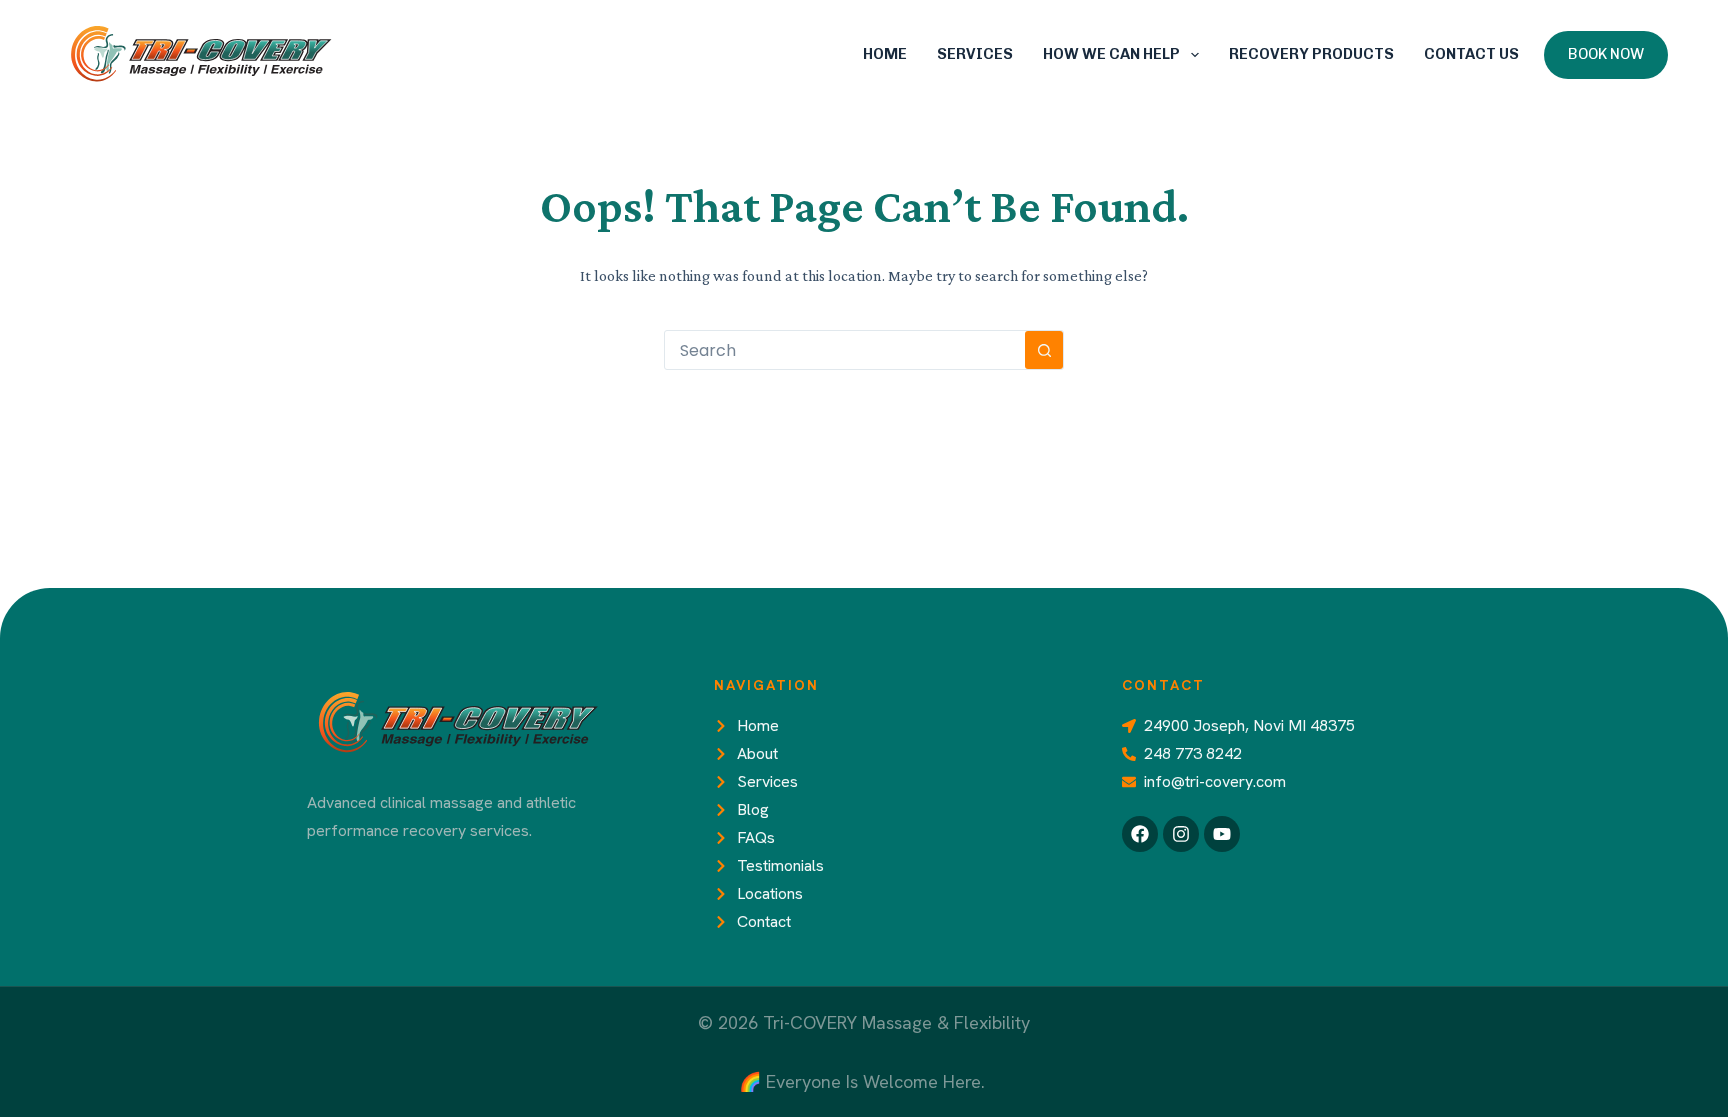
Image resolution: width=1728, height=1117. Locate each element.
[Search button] (1044, 350)
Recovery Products (1311, 54)
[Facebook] (1140, 834)
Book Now (1606, 54)
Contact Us (1471, 54)
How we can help (1111, 54)
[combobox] (845, 350)
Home (885, 54)
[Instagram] (1181, 834)
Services (975, 54)
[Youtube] (1222, 834)
